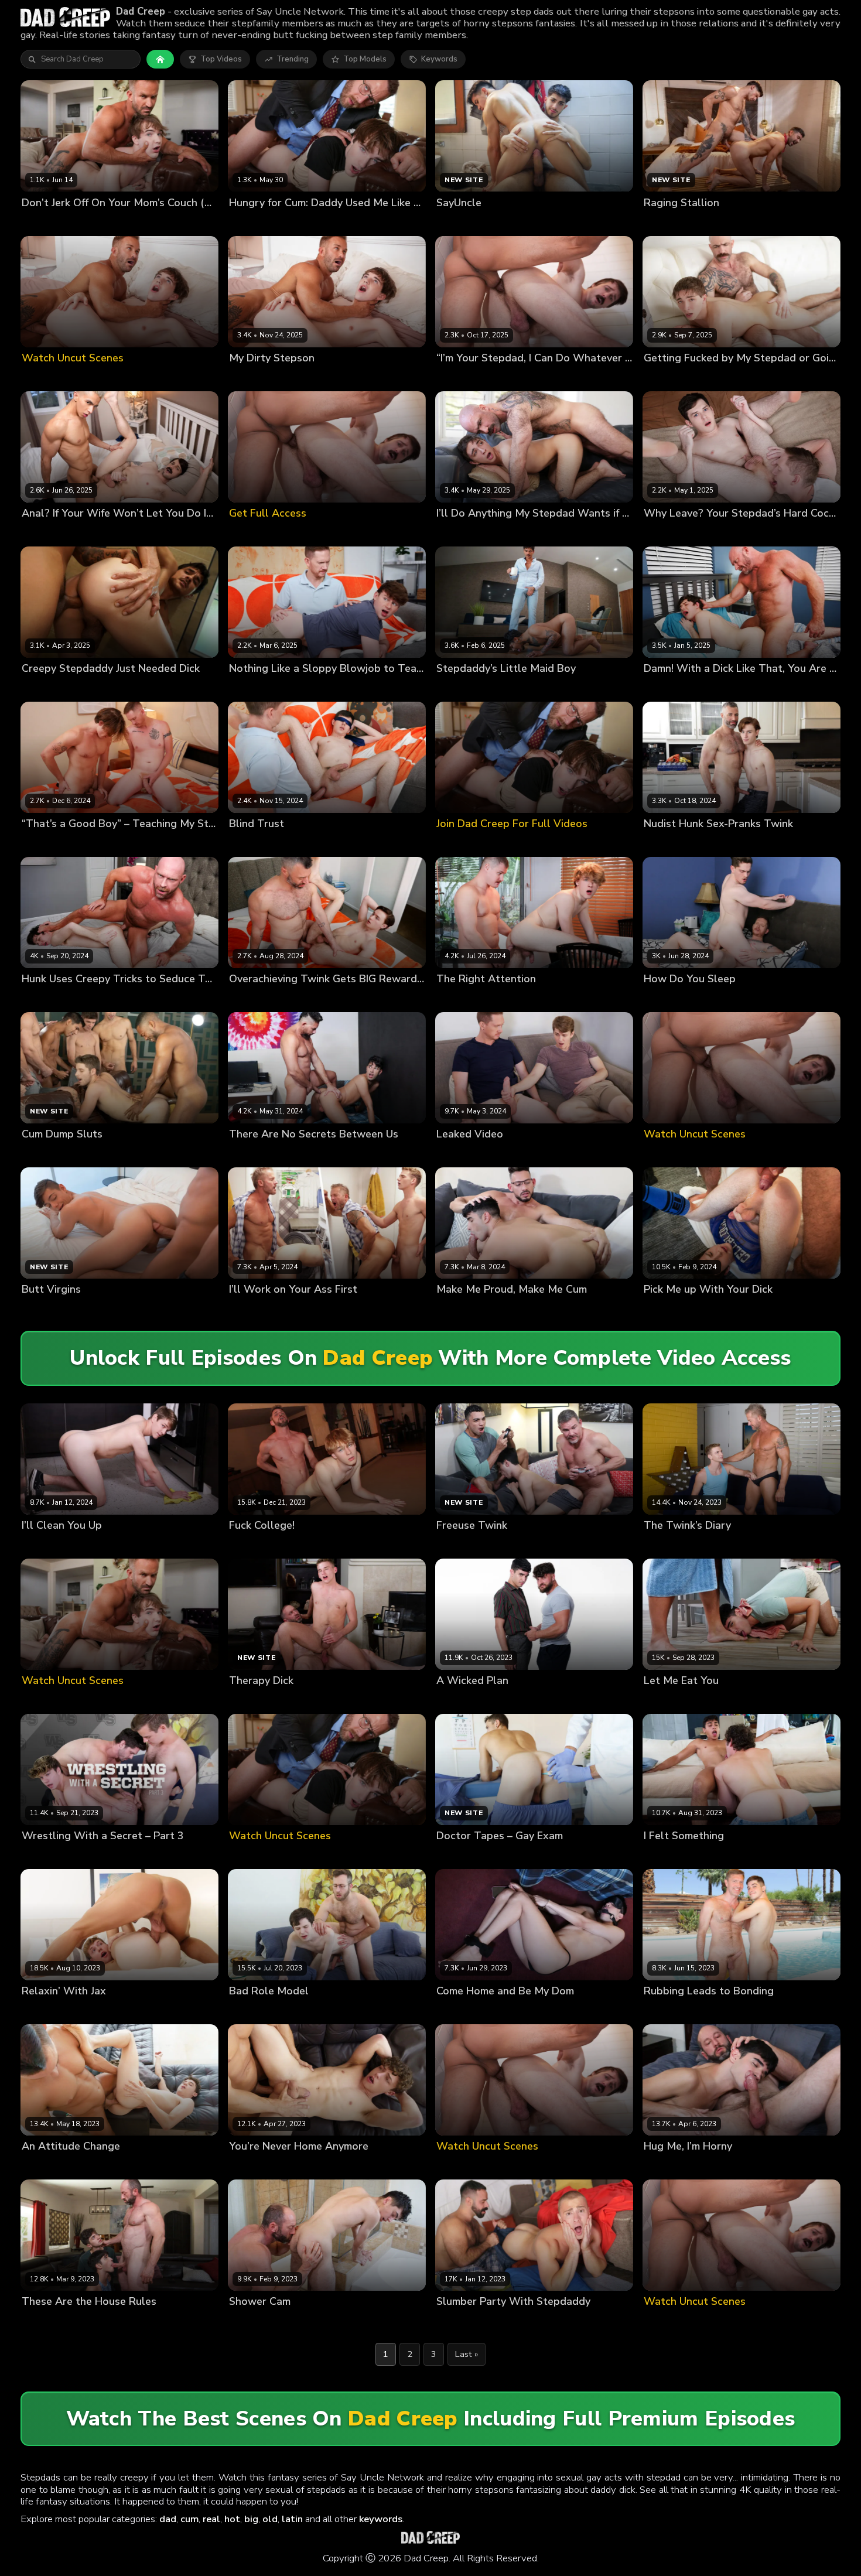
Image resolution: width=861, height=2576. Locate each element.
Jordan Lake (96, 1856)
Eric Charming (312, 688)
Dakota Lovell (727, 533)
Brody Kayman (670, 533)
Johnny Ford (251, 1545)
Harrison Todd (670, 2011)
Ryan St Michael (731, 2011)
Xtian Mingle (103, 688)
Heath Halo (458, 1700)
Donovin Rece (47, 2322)
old (270, 2519)
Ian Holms (718, 1309)
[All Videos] (160, 59)
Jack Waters (301, 1309)
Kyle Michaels (105, 844)
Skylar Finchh (719, 844)
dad (168, 2519)
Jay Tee (715, 999)
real (211, 2519)
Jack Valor (248, 2166)
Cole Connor (667, 844)
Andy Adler (43, 2166)
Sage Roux (514, 1154)
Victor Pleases (49, 688)
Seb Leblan (518, 377)
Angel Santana (464, 377)
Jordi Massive (461, 999)
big (251, 2519)
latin (292, 2519)
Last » (467, 2354)
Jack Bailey (42, 2011)
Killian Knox (721, 688)
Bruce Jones (44, 222)
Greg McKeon (732, 1856)
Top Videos (221, 59)
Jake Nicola (707, 377)
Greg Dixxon (252, 1309)
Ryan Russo (144, 1856)
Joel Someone (255, 222)
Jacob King (663, 377)
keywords (381, 2519)
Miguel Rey (249, 1154)
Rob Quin (291, 1154)
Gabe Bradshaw (674, 1856)
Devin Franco (46, 1856)
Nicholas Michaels (104, 222)
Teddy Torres (514, 2322)
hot (232, 2519)
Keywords (439, 59)
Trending (293, 59)
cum (189, 2519)
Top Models (365, 59)
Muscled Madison (676, 2166)
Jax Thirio (83, 2011)
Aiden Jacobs (461, 2322)
